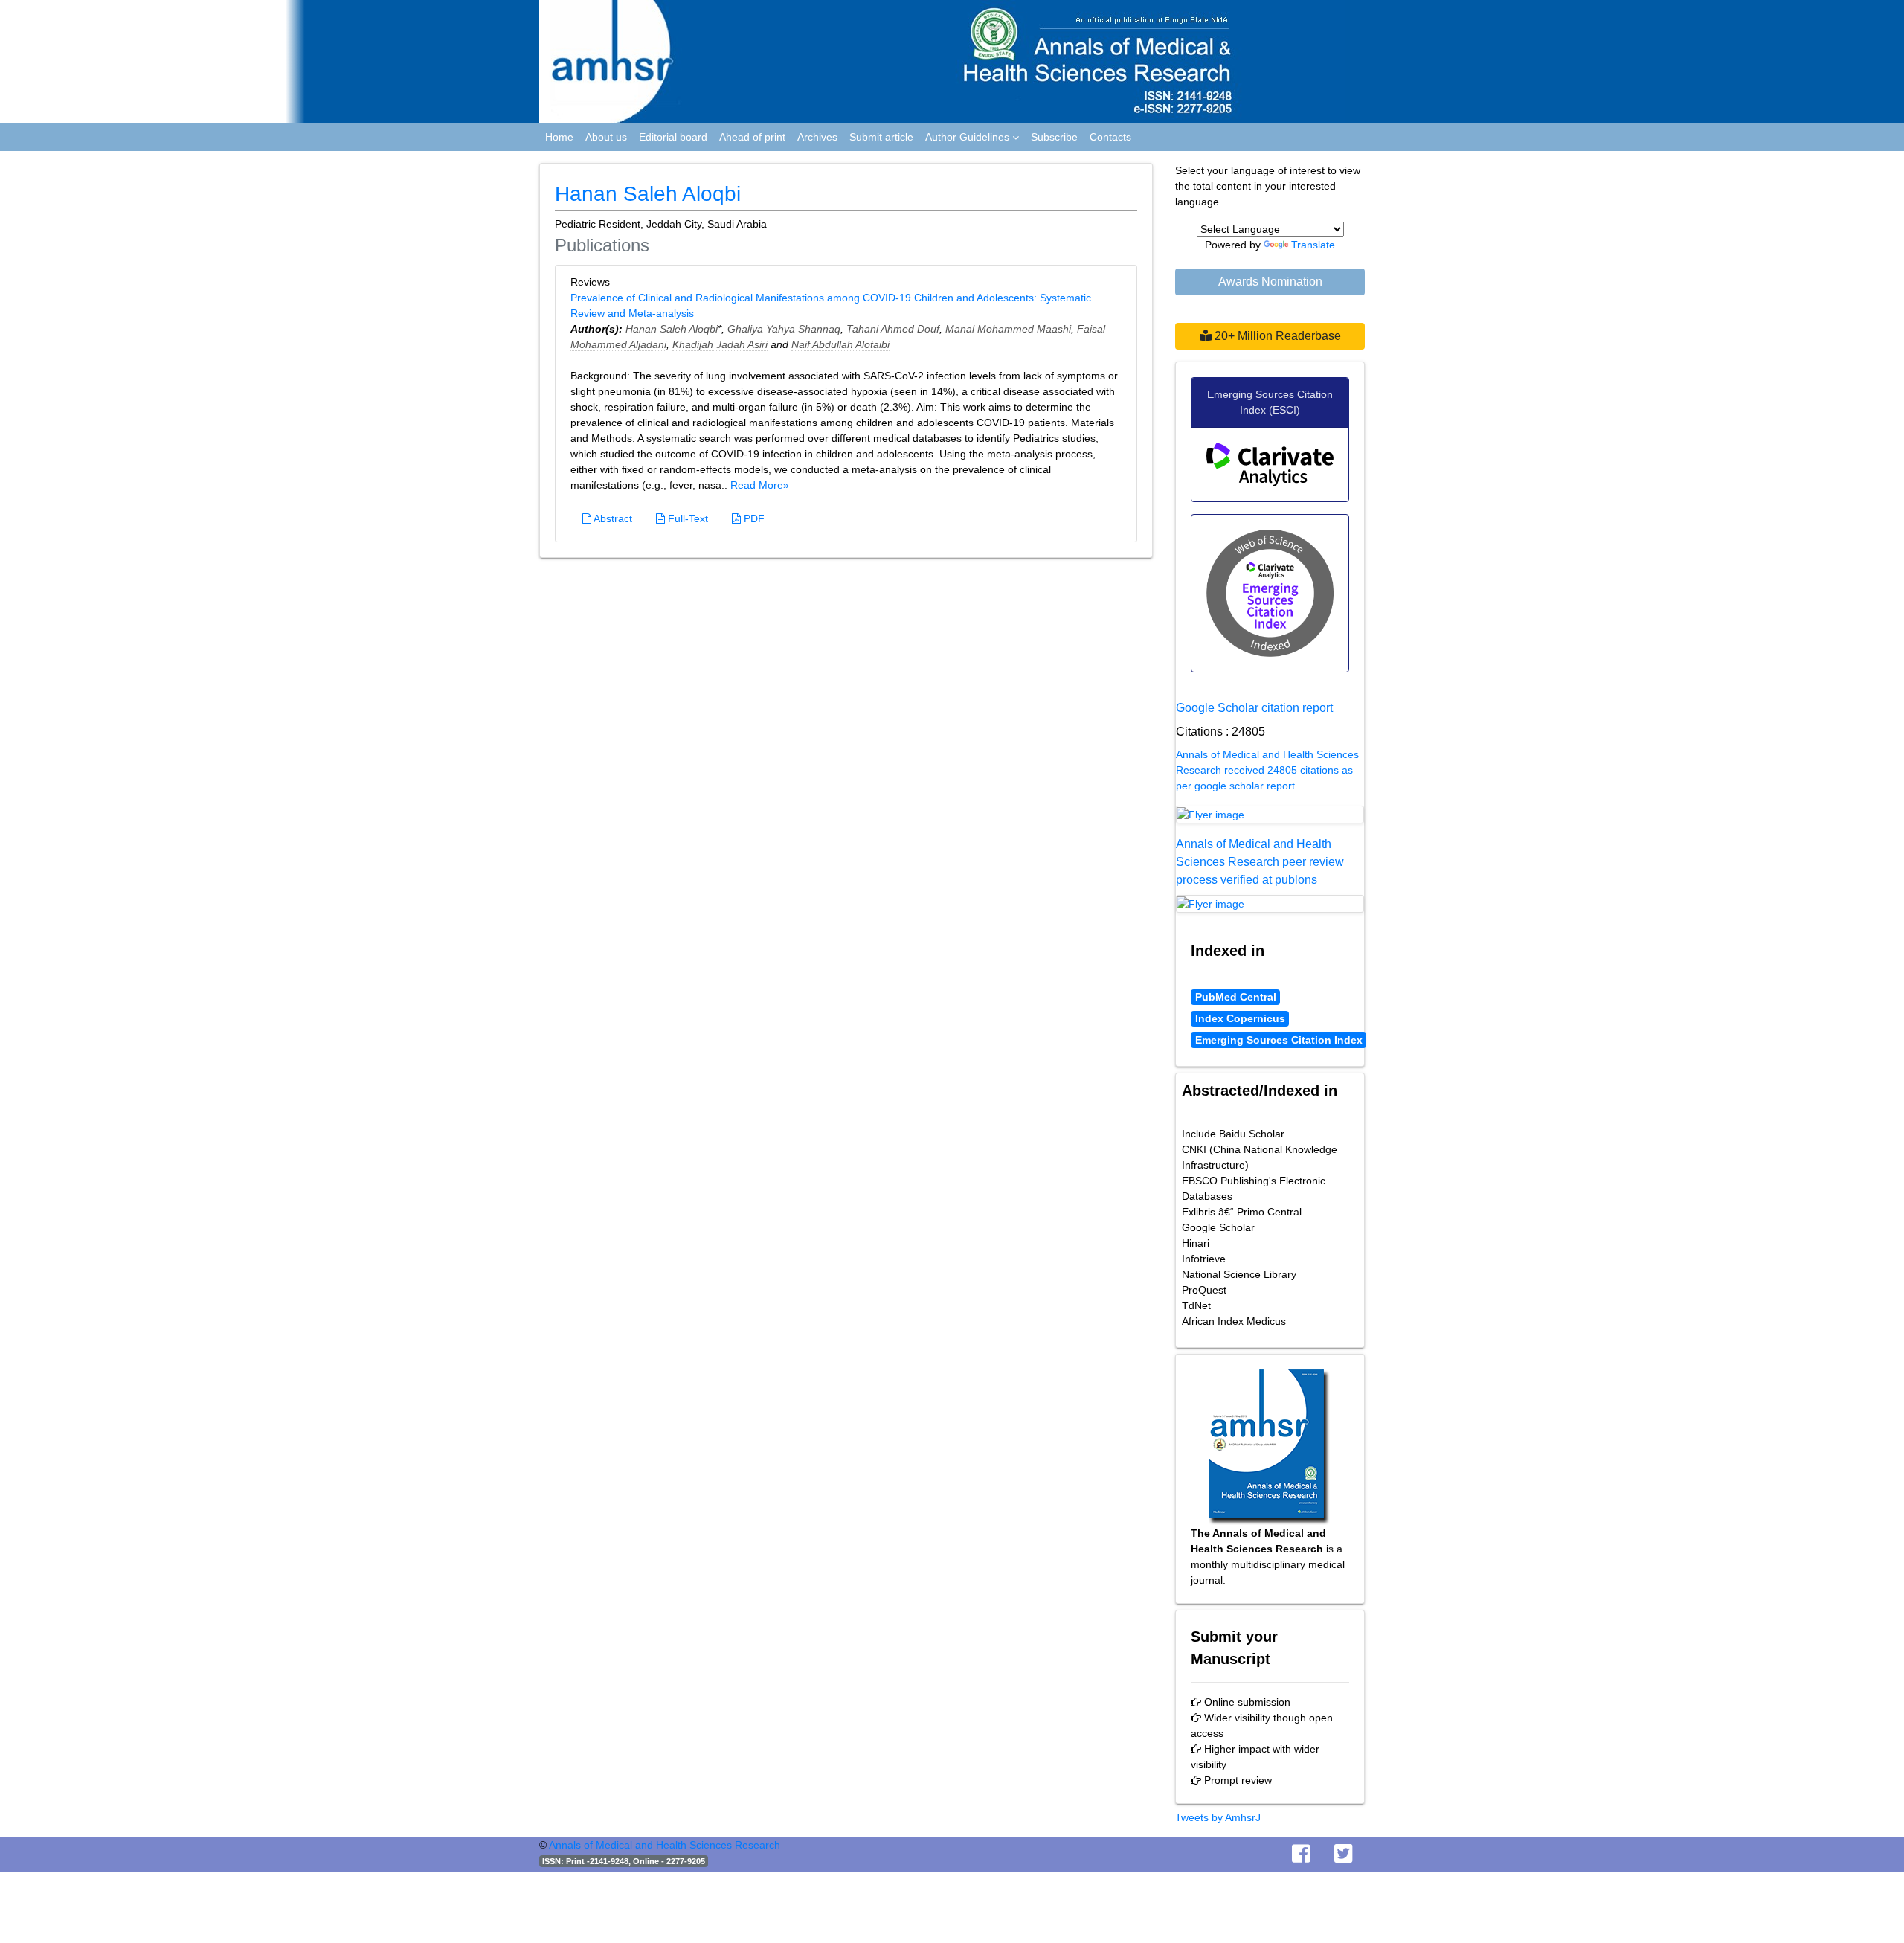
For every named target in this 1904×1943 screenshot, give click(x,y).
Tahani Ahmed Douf (893, 329)
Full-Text (686, 518)
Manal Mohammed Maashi (1008, 329)
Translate (1313, 245)
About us (606, 137)
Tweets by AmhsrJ (1218, 1817)
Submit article (881, 137)
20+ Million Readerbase (1276, 336)
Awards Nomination (1270, 282)
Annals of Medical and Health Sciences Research (665, 1845)
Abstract (612, 518)
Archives (817, 137)
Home (559, 137)
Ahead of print (752, 137)
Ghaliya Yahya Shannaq (784, 329)
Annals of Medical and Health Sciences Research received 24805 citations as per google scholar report (1267, 770)
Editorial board (673, 137)
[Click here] (1270, 815)
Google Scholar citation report (1254, 708)
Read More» (760, 485)
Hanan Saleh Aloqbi (672, 329)
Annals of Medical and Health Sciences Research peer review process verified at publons (1260, 862)
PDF (753, 518)
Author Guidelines (969, 137)
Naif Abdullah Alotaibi (840, 344)
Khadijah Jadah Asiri (720, 344)
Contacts (1110, 137)
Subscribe (1054, 137)
